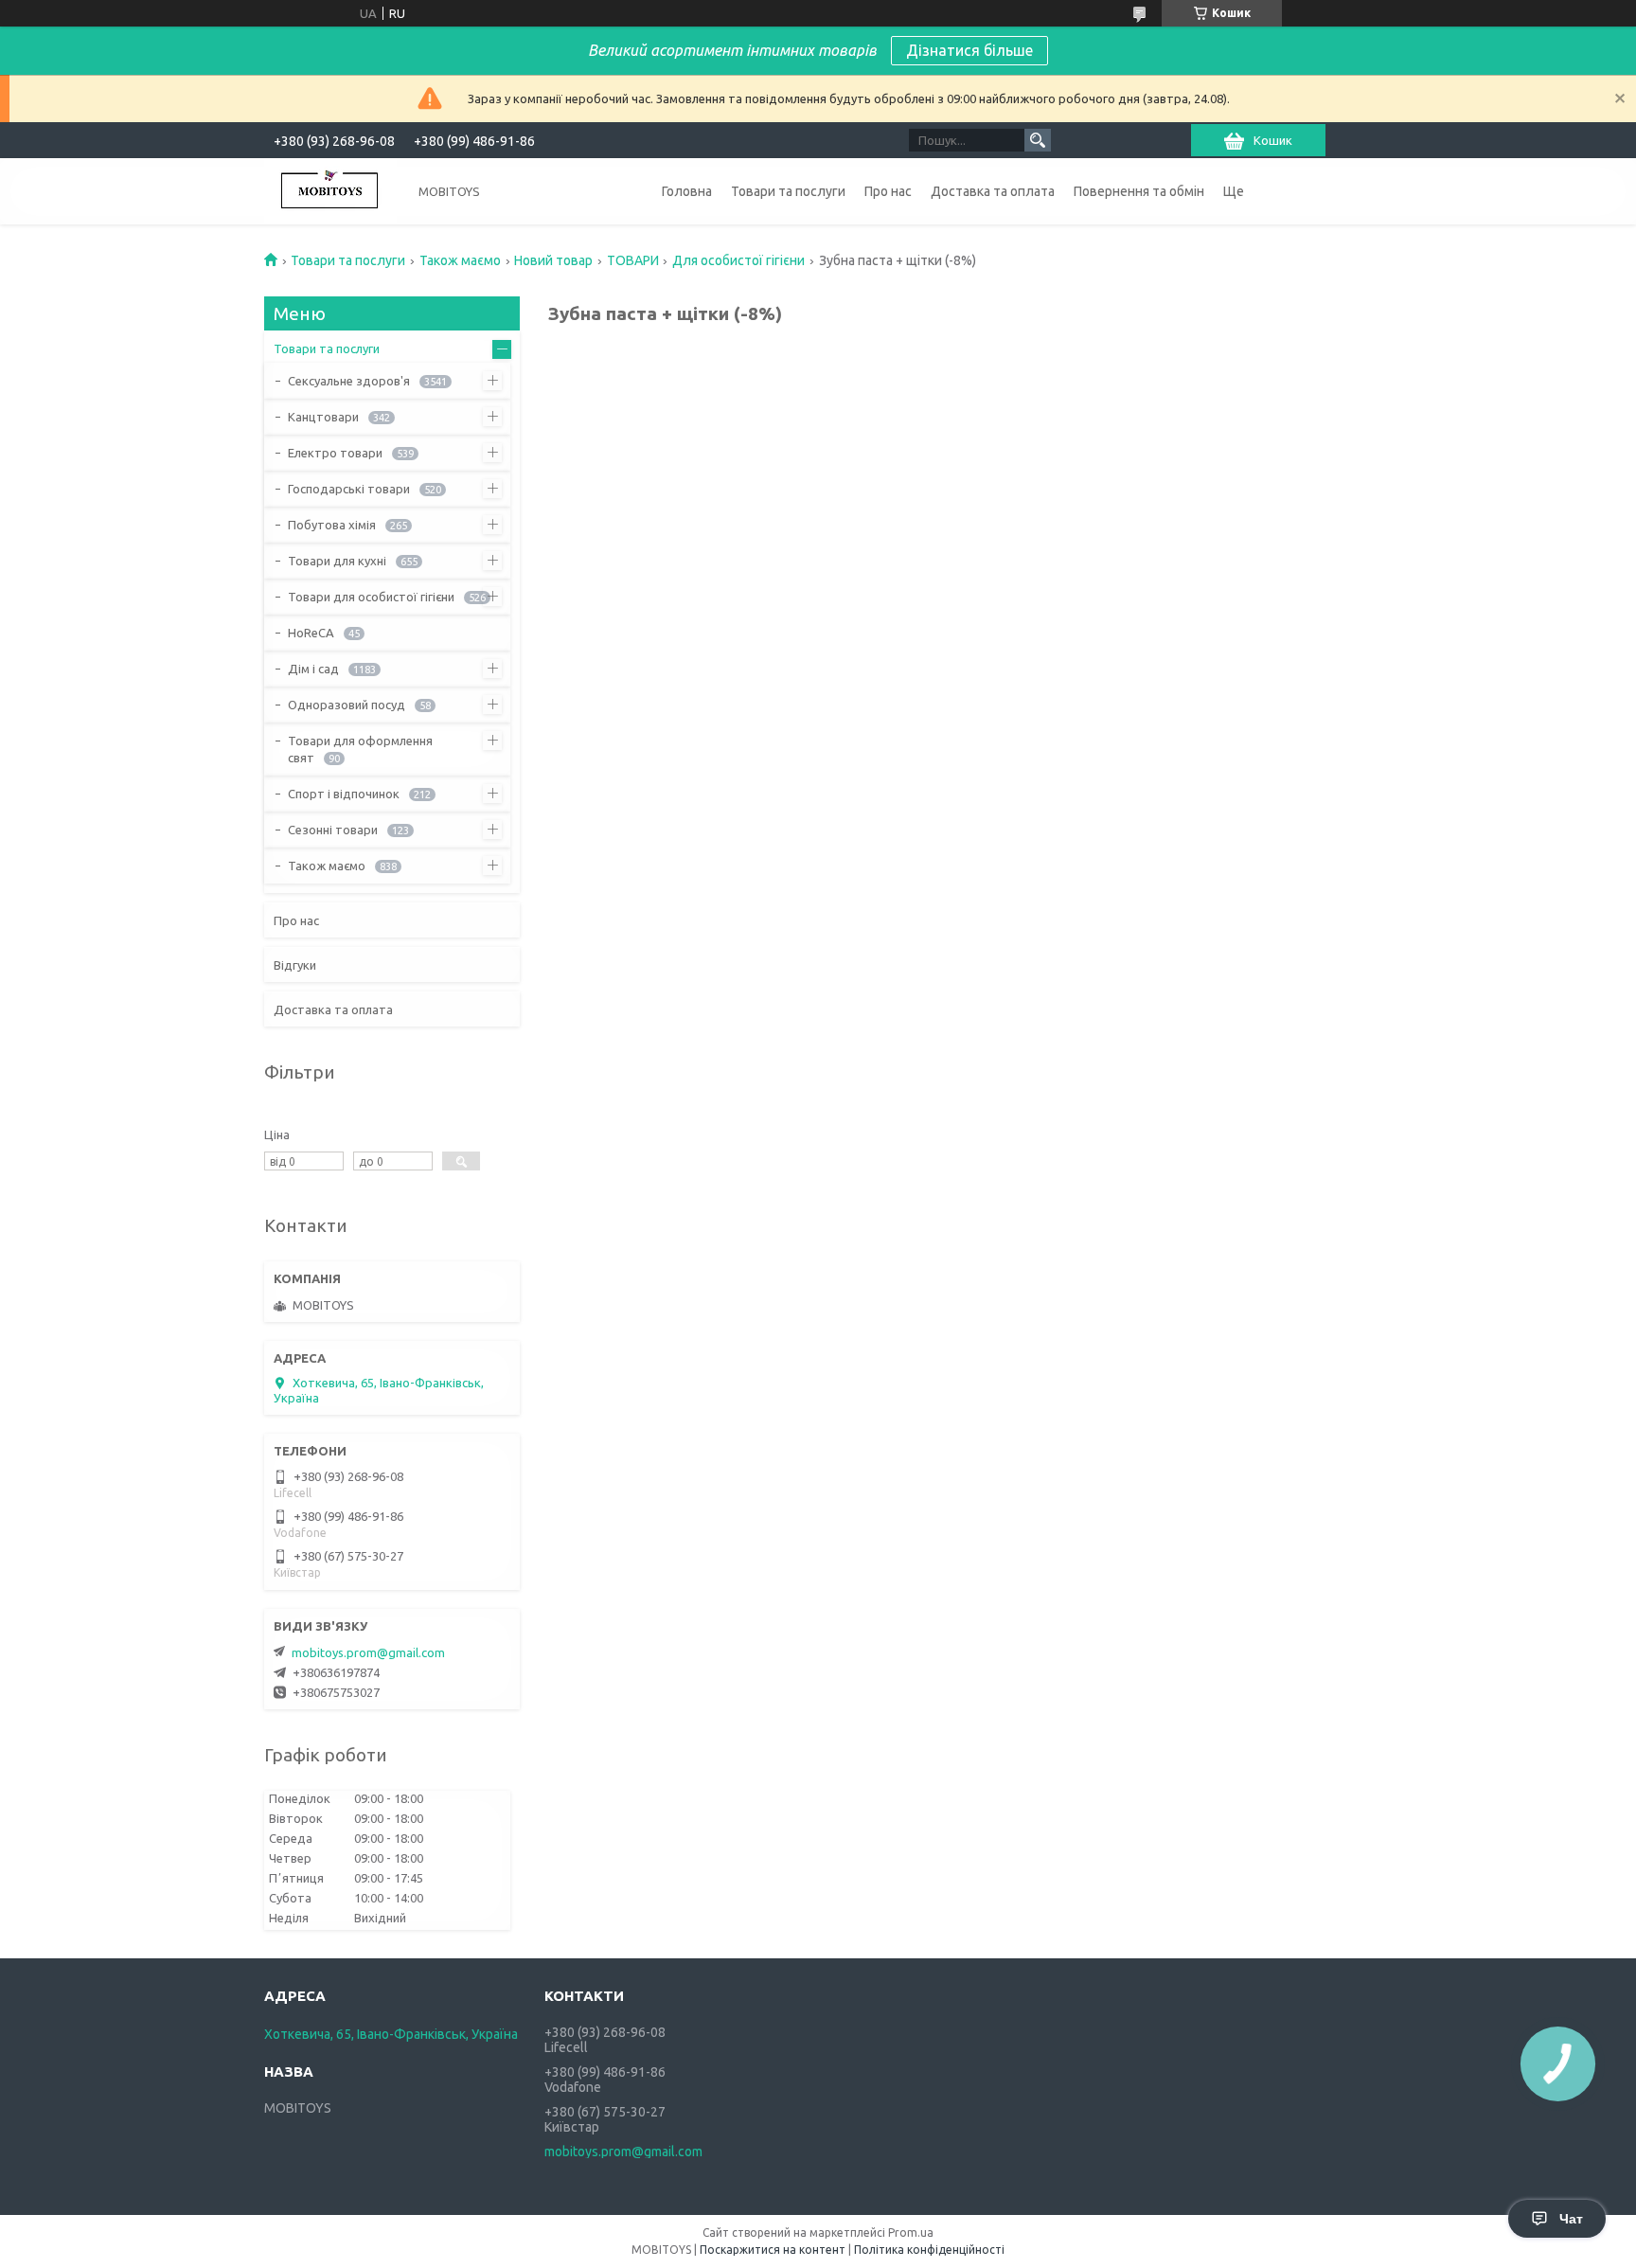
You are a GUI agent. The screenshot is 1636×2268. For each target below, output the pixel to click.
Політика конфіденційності (929, 2250)
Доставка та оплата (993, 191)
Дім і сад (313, 669)
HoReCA (311, 633)
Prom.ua (911, 2232)
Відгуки (295, 965)
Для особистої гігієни (738, 260)
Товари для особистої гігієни (371, 597)
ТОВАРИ (633, 260)
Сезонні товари (333, 830)
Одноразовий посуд (347, 705)
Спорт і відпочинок (344, 794)
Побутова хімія (332, 525)
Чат (1571, 2219)
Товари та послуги (788, 191)
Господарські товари (349, 489)
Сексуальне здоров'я (349, 381)
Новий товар (553, 260)
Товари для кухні (337, 561)
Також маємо (460, 260)
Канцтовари (323, 417)
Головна (687, 191)
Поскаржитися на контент (773, 2250)
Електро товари (335, 453)
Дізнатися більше (969, 50)
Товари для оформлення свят (360, 749)
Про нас (888, 191)
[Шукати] (1038, 140)
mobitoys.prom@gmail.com (368, 1652)
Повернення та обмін (1139, 191)
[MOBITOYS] (330, 191)
